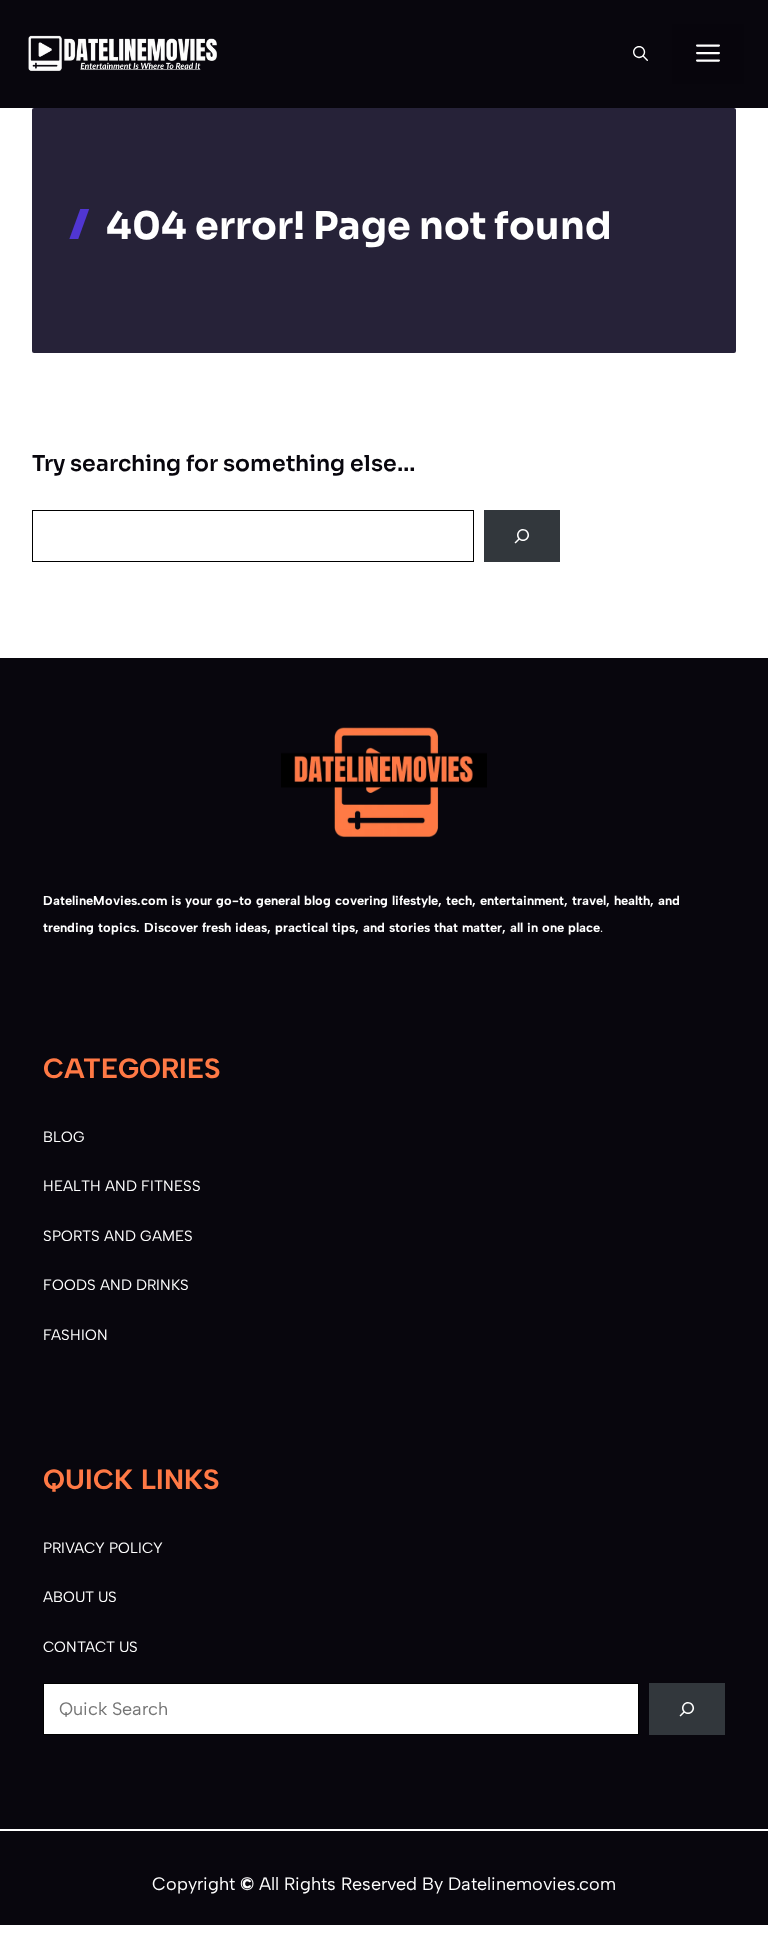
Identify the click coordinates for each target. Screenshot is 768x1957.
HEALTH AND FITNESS (122, 1186)
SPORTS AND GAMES (118, 1236)
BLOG (64, 1137)
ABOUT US (80, 1597)
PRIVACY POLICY (103, 1548)
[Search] (522, 536)
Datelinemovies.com (532, 1884)
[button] (640, 54)
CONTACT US (90, 1647)
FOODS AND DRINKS (116, 1285)
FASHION (75, 1335)
